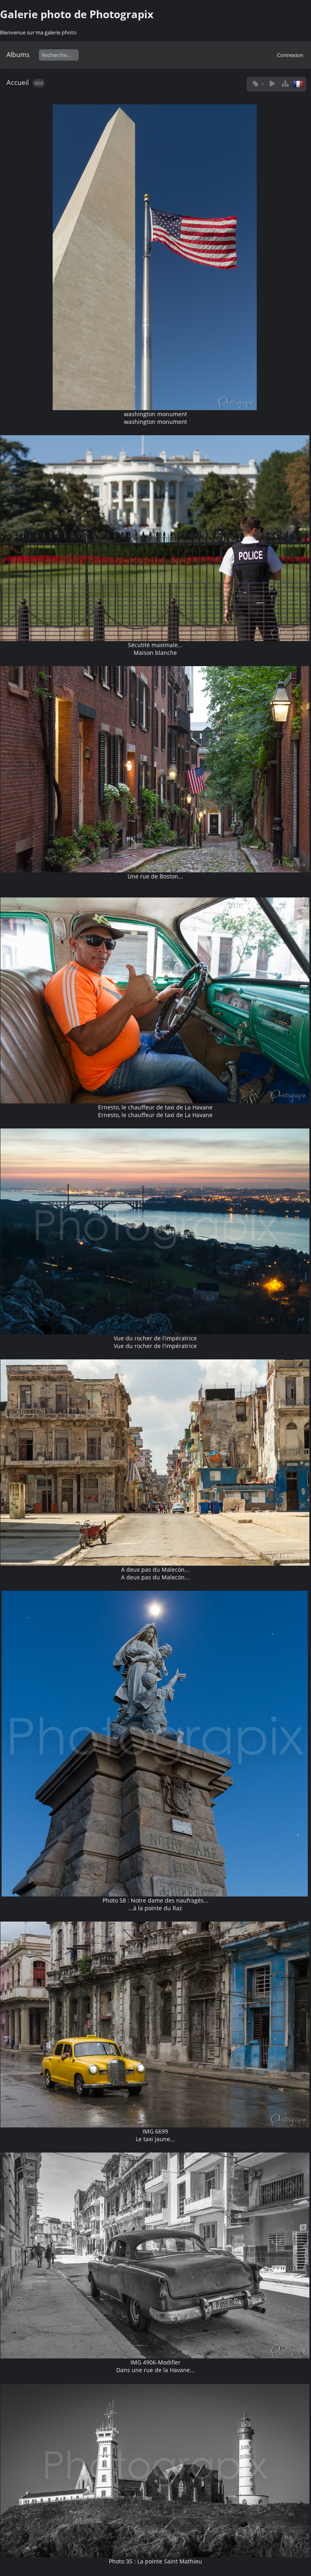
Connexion (290, 55)
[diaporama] (272, 84)
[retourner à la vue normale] (285, 84)
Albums (18, 55)
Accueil (18, 82)
